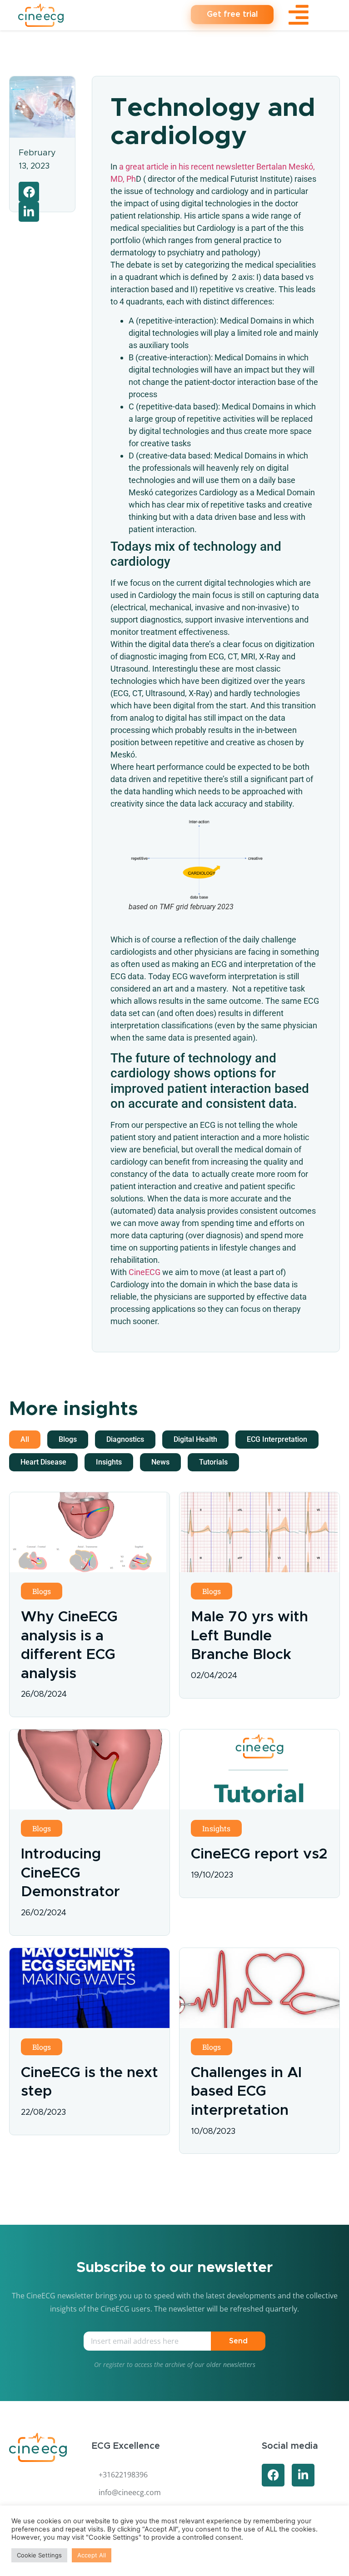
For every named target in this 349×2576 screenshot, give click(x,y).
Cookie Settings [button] (39, 2555)
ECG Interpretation (277, 1439)
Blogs (68, 1439)
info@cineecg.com (130, 2492)
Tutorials (213, 1462)
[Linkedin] (303, 2475)
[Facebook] (273, 2475)
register (114, 2364)
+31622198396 (123, 2475)
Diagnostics (125, 1439)
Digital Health (195, 1439)
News (160, 1462)
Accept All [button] (92, 2555)
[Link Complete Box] (90, 1604)
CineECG (145, 1272)
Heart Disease (43, 1462)
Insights (109, 1462)
